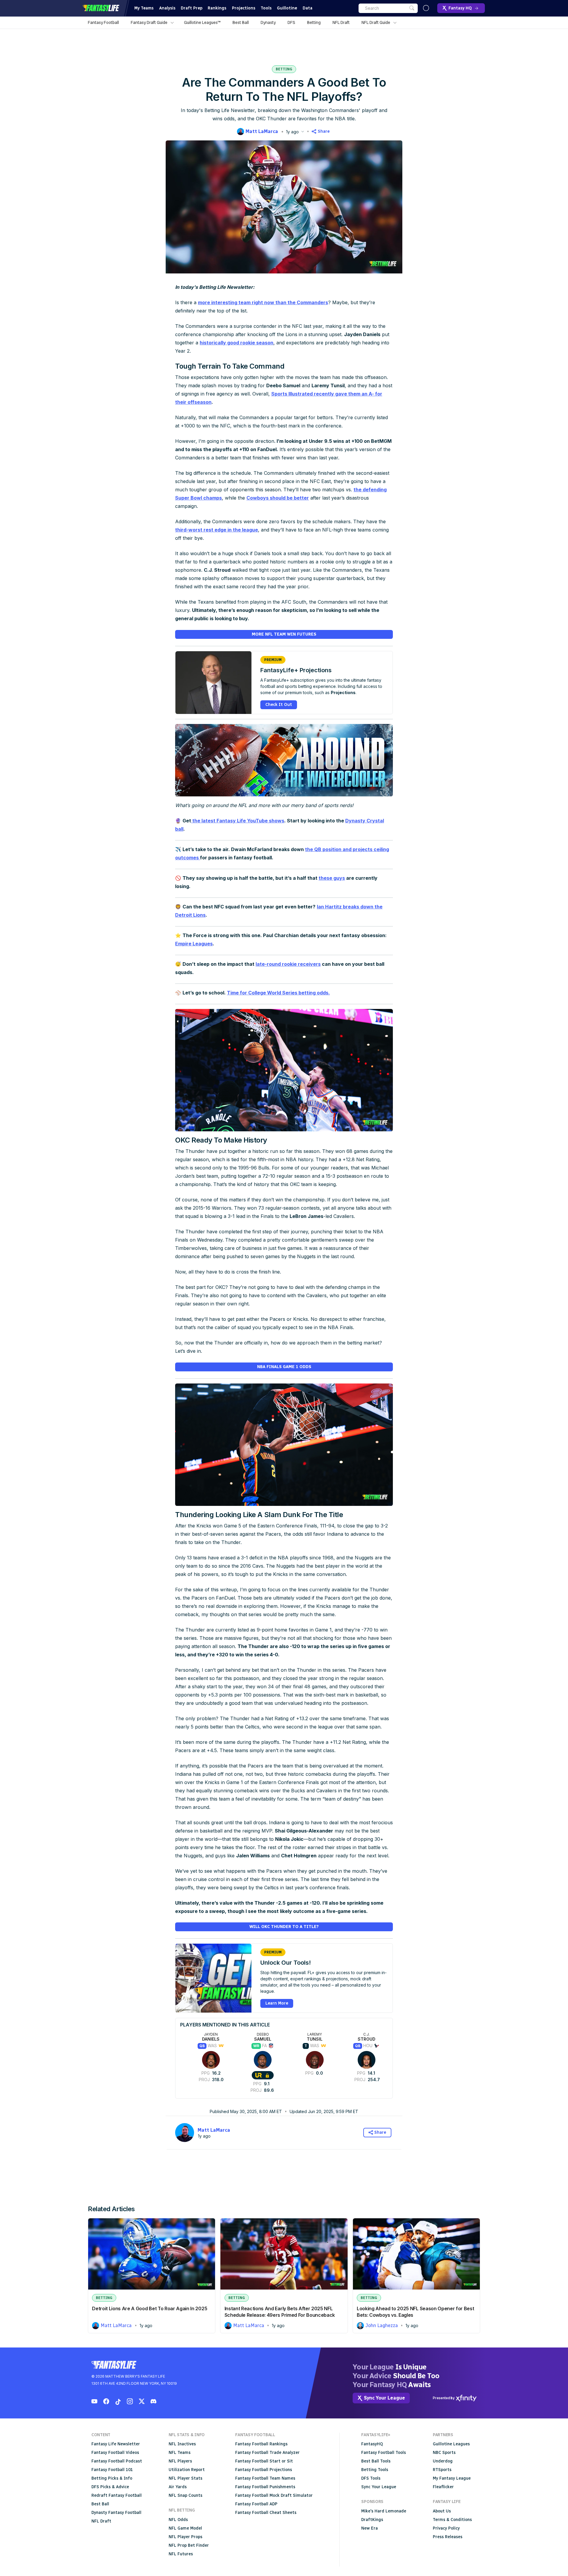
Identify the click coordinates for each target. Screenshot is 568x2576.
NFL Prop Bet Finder (189, 2545)
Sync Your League (379, 2487)
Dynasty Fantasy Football (116, 2513)
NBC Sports (444, 2453)
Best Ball (241, 22)
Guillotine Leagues (451, 2444)
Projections (244, 8)
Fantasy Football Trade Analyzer (267, 2453)
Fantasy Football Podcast (117, 2461)
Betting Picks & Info (112, 2478)
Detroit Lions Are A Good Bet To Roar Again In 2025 (150, 2308)
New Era (369, 2528)
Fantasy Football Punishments (265, 2487)
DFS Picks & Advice (110, 2487)
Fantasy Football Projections (264, 2470)
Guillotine (287, 8)
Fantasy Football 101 (112, 2470)
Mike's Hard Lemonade (384, 2511)
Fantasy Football (103, 22)
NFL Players (180, 2461)
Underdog (443, 2461)
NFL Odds (178, 2520)
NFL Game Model (185, 2528)
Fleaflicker (443, 2487)
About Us (442, 2511)
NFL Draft (341, 22)
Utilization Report (187, 2470)
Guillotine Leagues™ (202, 22)
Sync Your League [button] (384, 2398)
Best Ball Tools (376, 2461)
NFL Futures (181, 2554)
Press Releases (448, 2537)
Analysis (167, 8)
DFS (291, 22)
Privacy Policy (446, 2528)
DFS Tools (371, 2478)
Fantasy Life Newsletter (116, 2444)
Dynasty (268, 22)
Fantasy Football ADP (256, 2504)
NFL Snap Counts (185, 2495)
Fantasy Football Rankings (261, 2444)
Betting (314, 22)
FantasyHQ (372, 2444)
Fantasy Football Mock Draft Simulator (274, 2495)
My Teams (144, 8)
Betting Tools (375, 2470)
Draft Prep (192, 8)
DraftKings (372, 2520)
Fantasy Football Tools (384, 2453)
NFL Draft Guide (376, 22)
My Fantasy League (452, 2478)
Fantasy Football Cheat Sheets (266, 2513)
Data (308, 8)
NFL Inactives (182, 2444)
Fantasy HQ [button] (460, 8)
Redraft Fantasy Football (117, 2495)
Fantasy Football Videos (115, 2453)
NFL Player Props (185, 2537)
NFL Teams (180, 2453)
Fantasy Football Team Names (265, 2478)
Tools (266, 8)
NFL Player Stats (185, 2478)
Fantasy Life (101, 8)
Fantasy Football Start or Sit (264, 2461)
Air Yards (178, 2487)
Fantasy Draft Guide (149, 22)
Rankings (217, 8)
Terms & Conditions (452, 2520)
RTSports (442, 2470)
